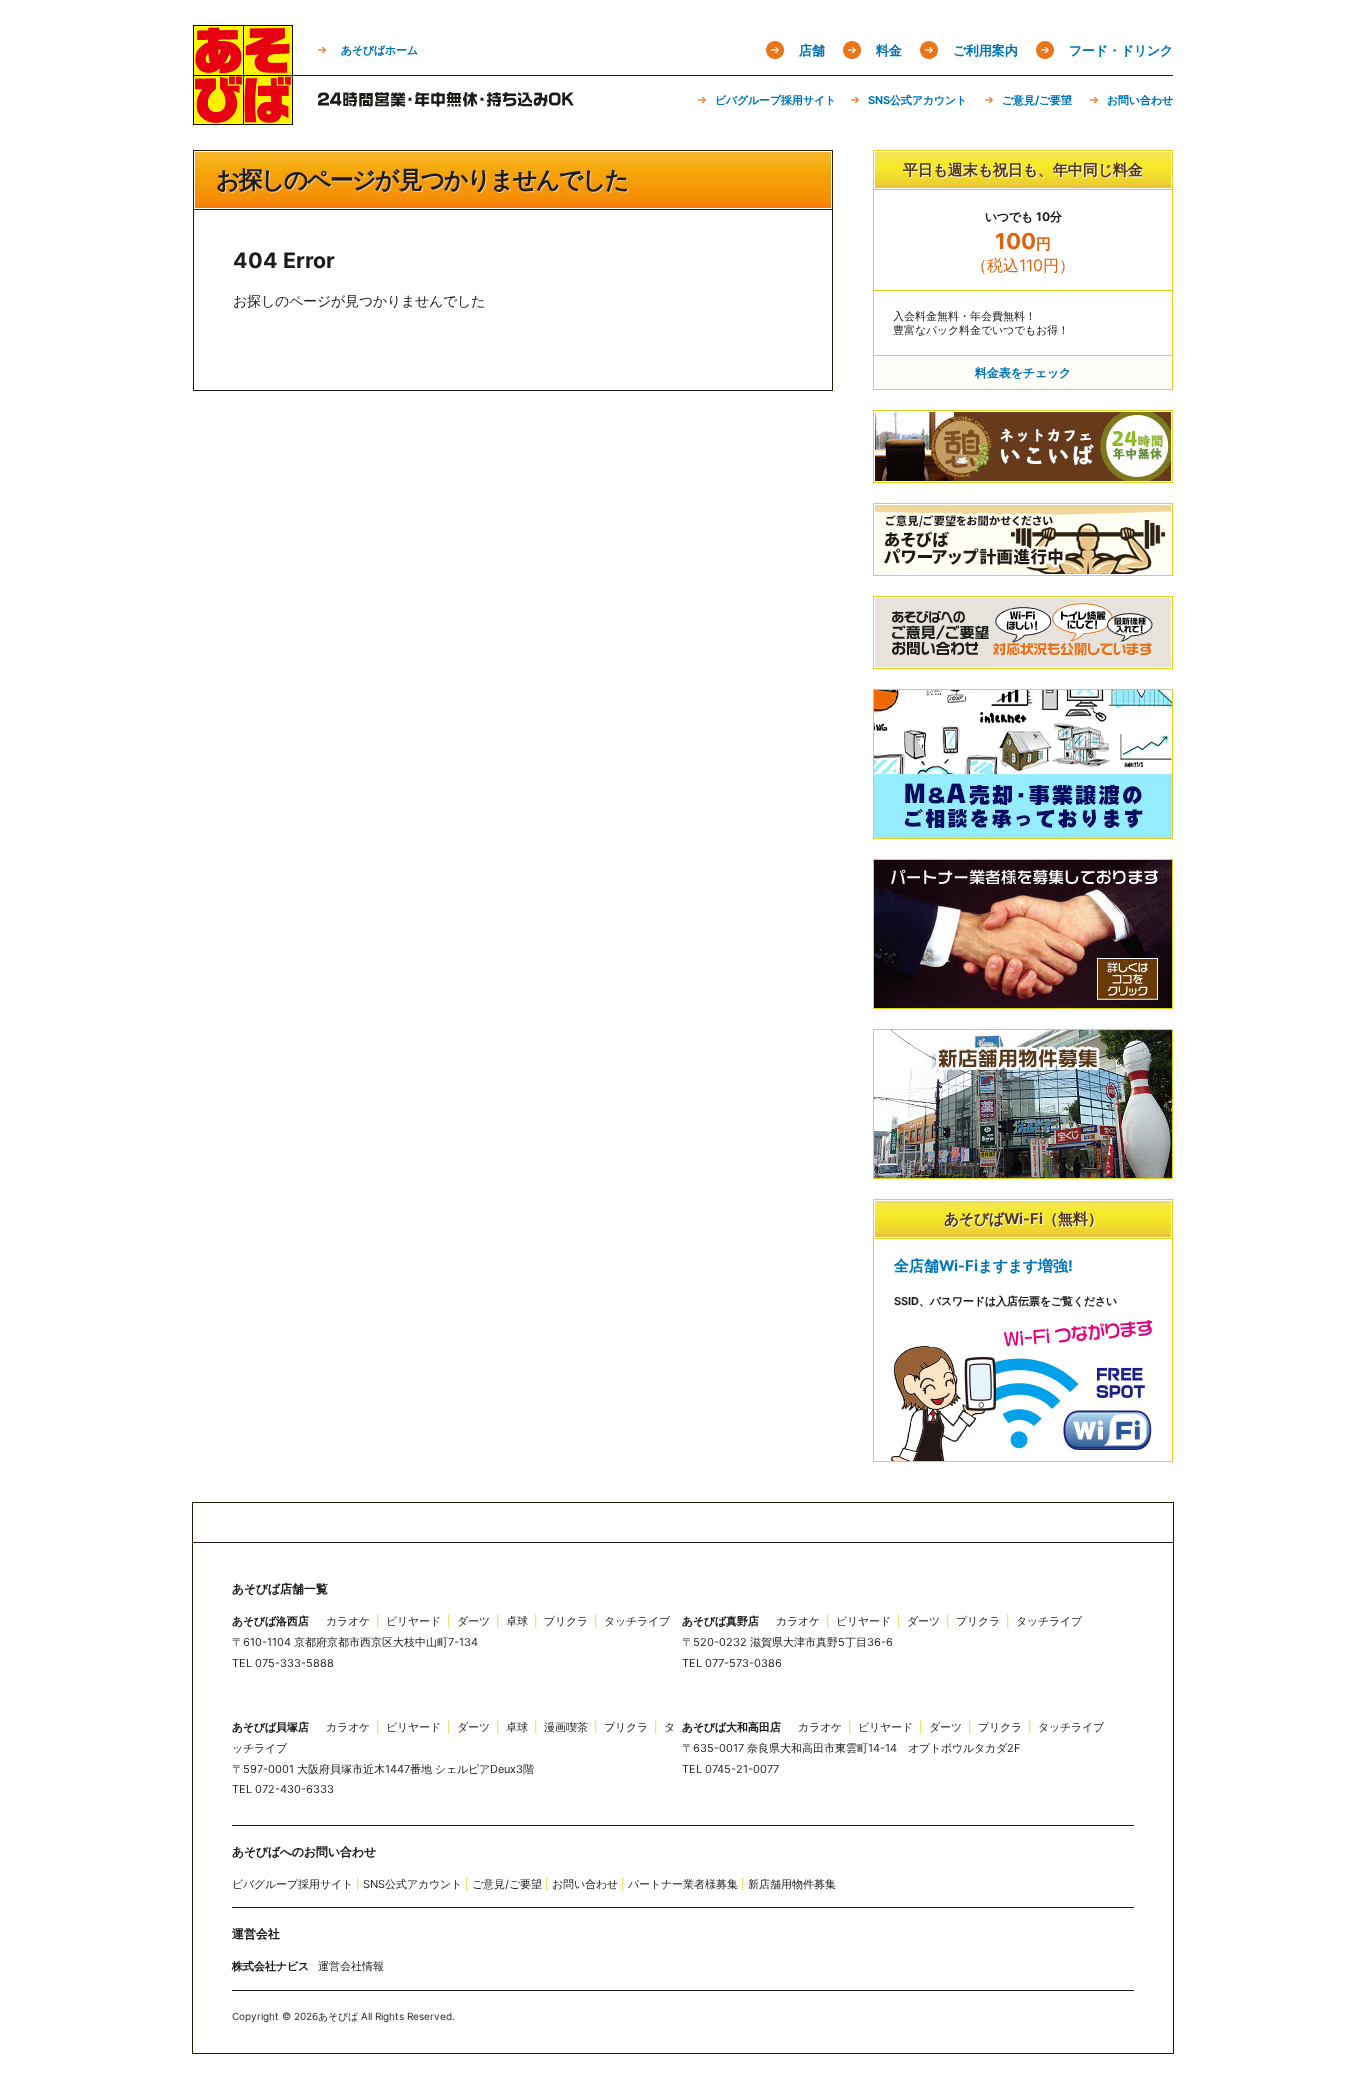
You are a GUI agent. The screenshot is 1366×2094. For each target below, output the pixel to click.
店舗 (812, 50)
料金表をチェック (1023, 372)
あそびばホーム (379, 50)
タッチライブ (637, 1621)
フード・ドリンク (1121, 50)
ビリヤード (413, 1621)
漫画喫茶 (566, 1727)
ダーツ (473, 1621)
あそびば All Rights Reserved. (386, 2016)
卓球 (517, 1621)
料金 (889, 50)
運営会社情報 (351, 1966)
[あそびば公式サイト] (243, 118)
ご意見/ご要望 (1037, 100)
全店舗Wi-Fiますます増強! (983, 1266)
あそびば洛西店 (270, 1621)
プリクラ (566, 1621)
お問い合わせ (1140, 100)
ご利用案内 (985, 50)
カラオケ (348, 1621)
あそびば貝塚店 (270, 1727)
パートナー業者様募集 (683, 1884)
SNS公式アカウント (917, 100)
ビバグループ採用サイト (775, 100)
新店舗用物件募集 (792, 1884)
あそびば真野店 (720, 1621)
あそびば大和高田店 (731, 1727)
